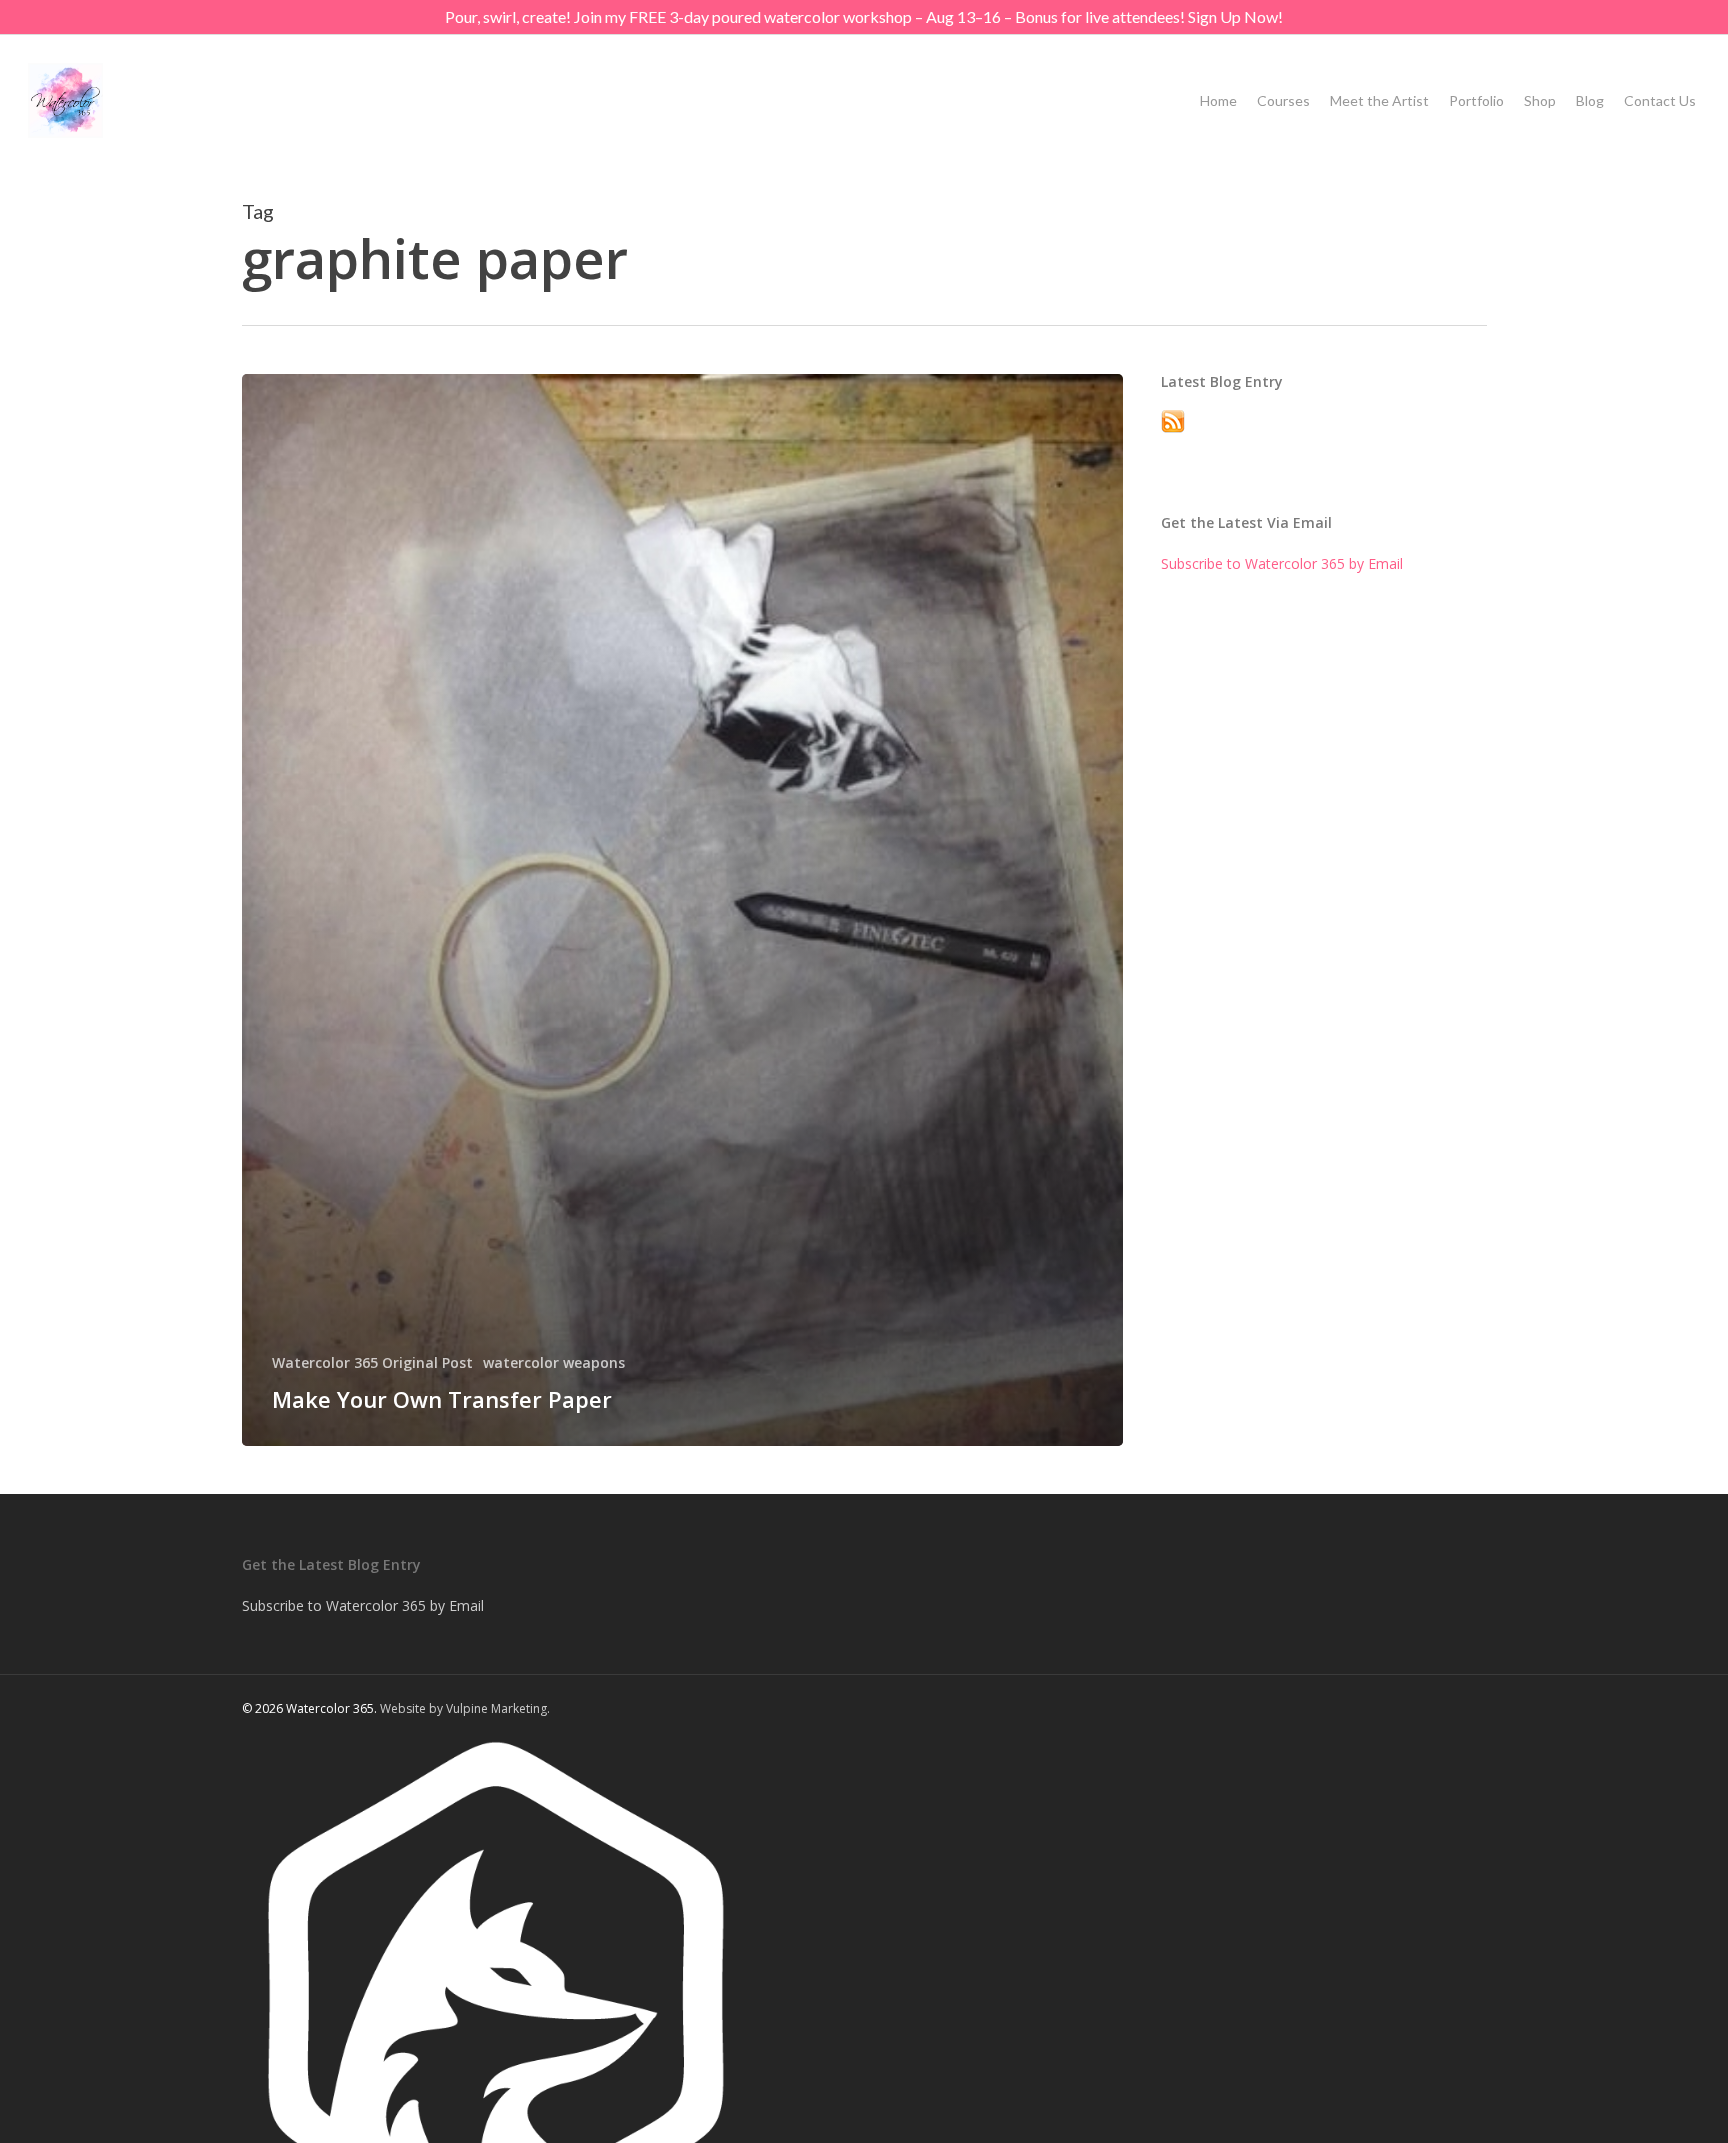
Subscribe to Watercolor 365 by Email (1282, 563)
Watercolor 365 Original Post (372, 1362)
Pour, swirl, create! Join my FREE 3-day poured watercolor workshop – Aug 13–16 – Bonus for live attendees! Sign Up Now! (864, 16)
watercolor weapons (554, 1362)
